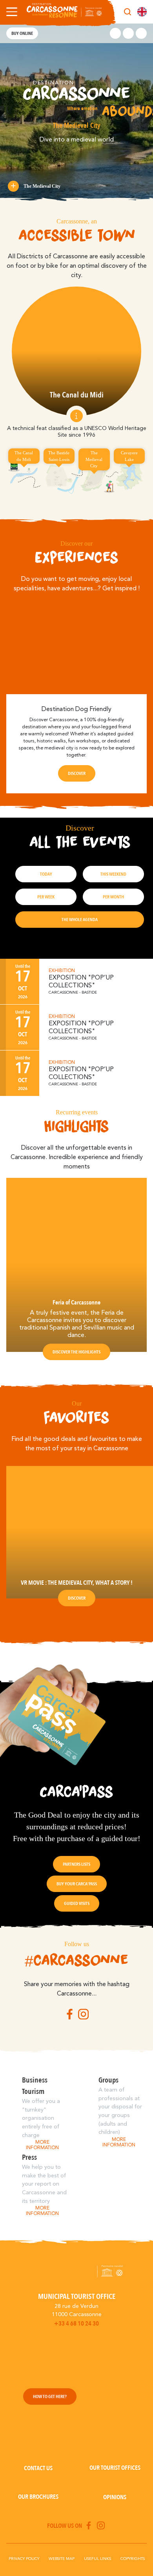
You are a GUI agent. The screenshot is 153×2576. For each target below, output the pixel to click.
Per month (113, 897)
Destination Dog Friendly (76, 709)
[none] (142, 12)
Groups (108, 2080)
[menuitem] (142, 12)
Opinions (115, 2497)
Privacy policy (24, 2559)
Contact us (38, 2468)
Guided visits (77, 1903)
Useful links (97, 2559)
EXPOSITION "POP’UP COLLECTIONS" (81, 982)
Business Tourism (35, 2086)
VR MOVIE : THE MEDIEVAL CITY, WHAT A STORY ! (77, 1583)
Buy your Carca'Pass (77, 1884)
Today (46, 874)
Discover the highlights (76, 1352)
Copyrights (133, 2559)
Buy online (22, 33)
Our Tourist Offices (115, 2468)
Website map (62, 2559)
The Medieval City (42, 186)
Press (29, 2157)
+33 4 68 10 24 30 (76, 2324)
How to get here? (50, 2396)
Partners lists (76, 1864)
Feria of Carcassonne (76, 1303)
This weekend (113, 874)
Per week (46, 897)
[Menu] (10, 12)
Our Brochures (38, 2497)
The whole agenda (80, 920)
